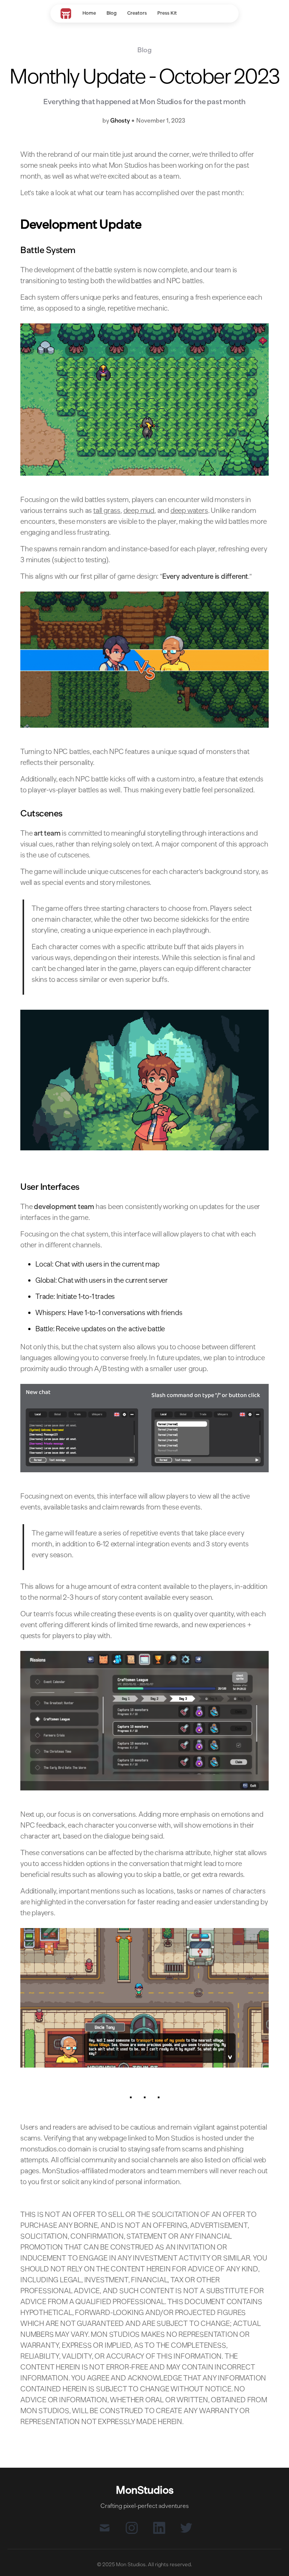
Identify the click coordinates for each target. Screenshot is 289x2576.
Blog (112, 13)
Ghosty (120, 121)
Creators (137, 13)
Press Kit (167, 13)
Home (89, 13)
